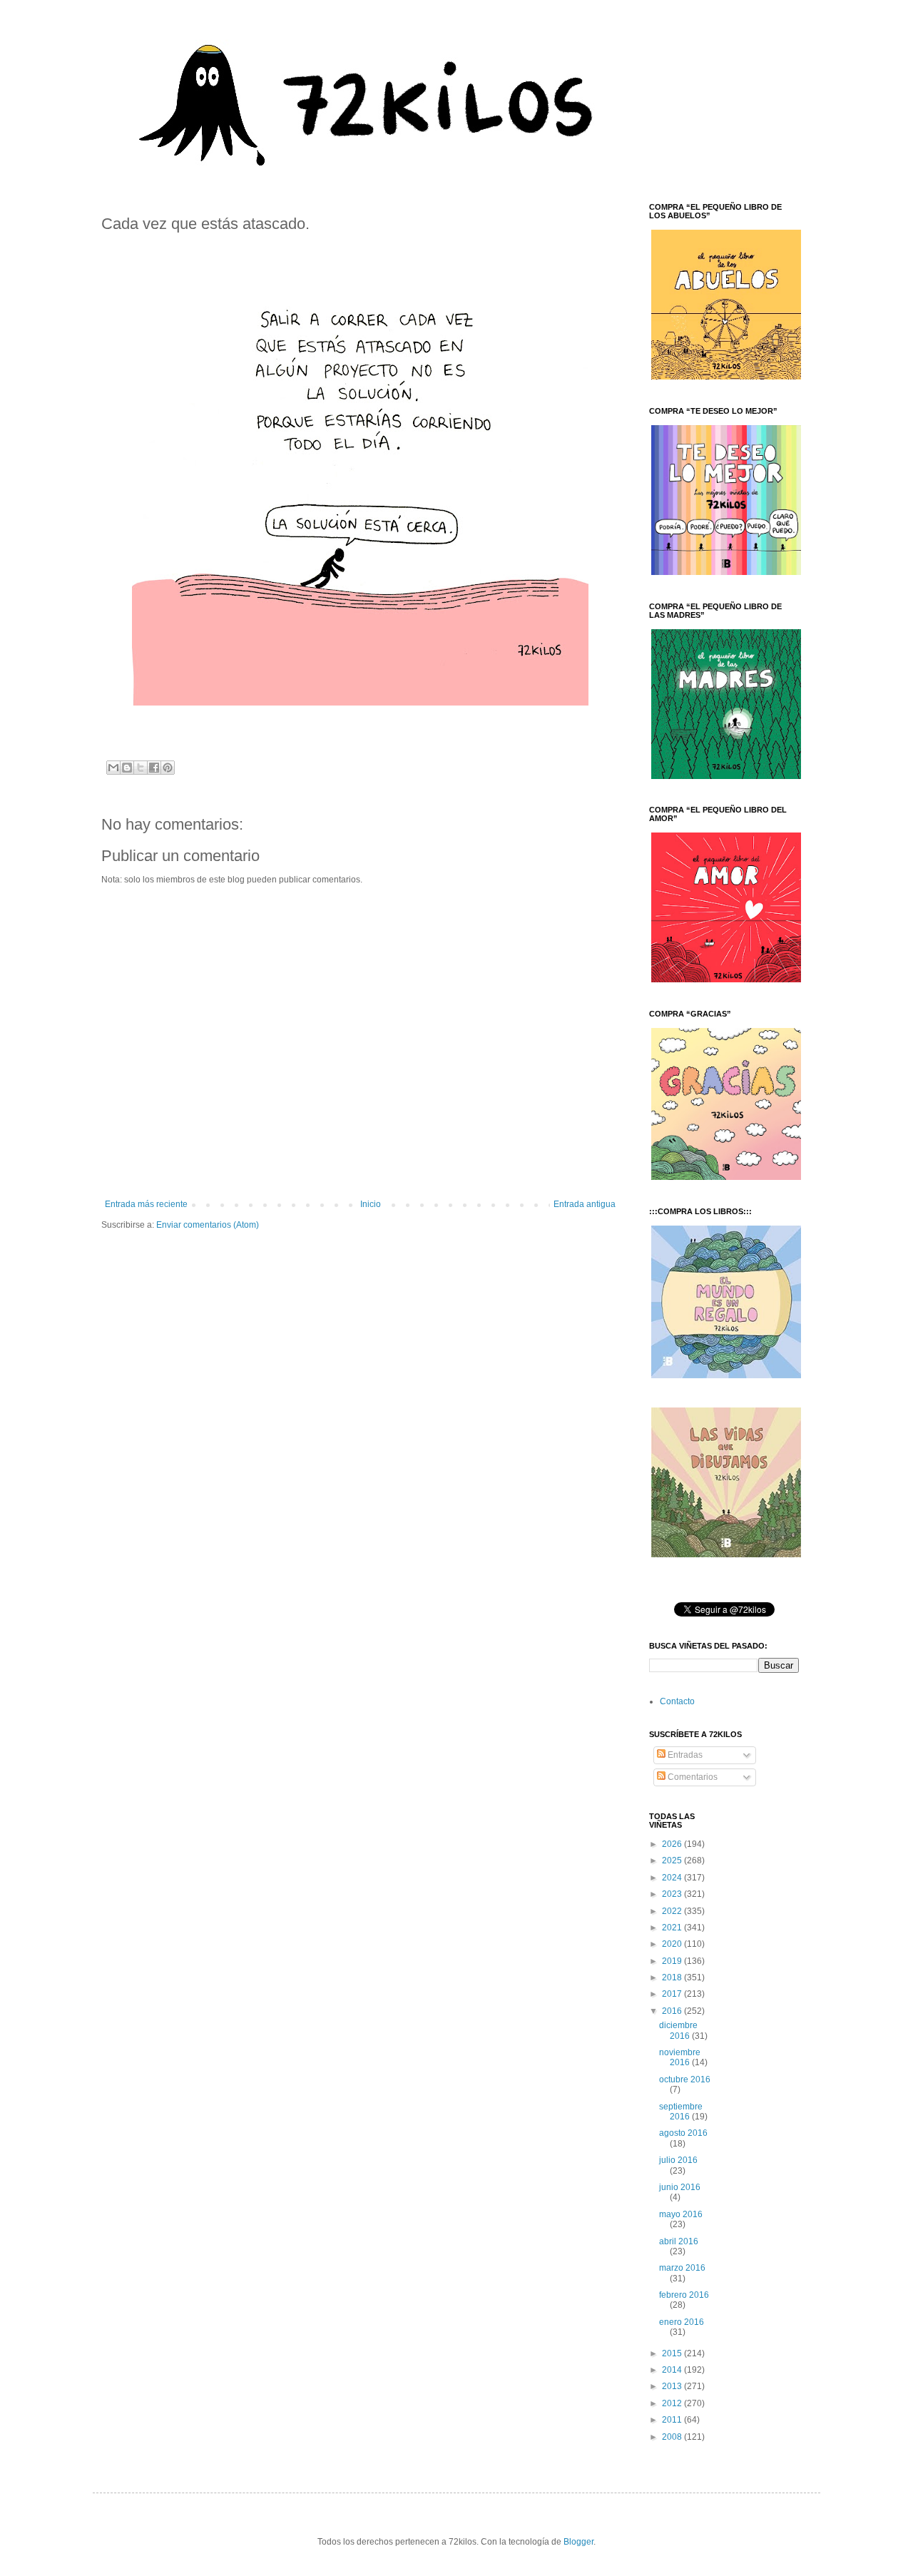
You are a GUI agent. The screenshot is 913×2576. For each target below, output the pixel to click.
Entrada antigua (585, 1204)
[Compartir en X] (141, 768)
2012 (673, 2403)
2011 (673, 2420)
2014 (673, 2370)
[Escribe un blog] (127, 768)
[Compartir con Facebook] (154, 768)
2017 (673, 1994)
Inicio (371, 1204)
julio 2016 (678, 2160)
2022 (673, 1911)
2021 (673, 1928)
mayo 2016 (681, 2214)
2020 (673, 1944)
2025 (673, 1860)
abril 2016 (679, 2241)
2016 (673, 2011)
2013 (673, 2386)
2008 (673, 2437)
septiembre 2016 (681, 2112)
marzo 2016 (682, 2268)
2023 (673, 1894)
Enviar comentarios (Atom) (208, 1225)
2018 (673, 1977)
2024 (673, 1878)
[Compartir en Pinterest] (168, 768)
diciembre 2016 (678, 2030)
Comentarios (692, 1777)
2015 (673, 2353)
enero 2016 (682, 2322)
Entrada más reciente (146, 1204)
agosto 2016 (683, 2133)
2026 (673, 1844)
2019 (673, 1961)
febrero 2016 (684, 2295)
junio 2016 (680, 2187)
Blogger (578, 2542)
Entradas (684, 1755)
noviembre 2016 (680, 2057)
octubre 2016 (685, 2079)
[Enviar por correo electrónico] (113, 768)
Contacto (677, 1701)
